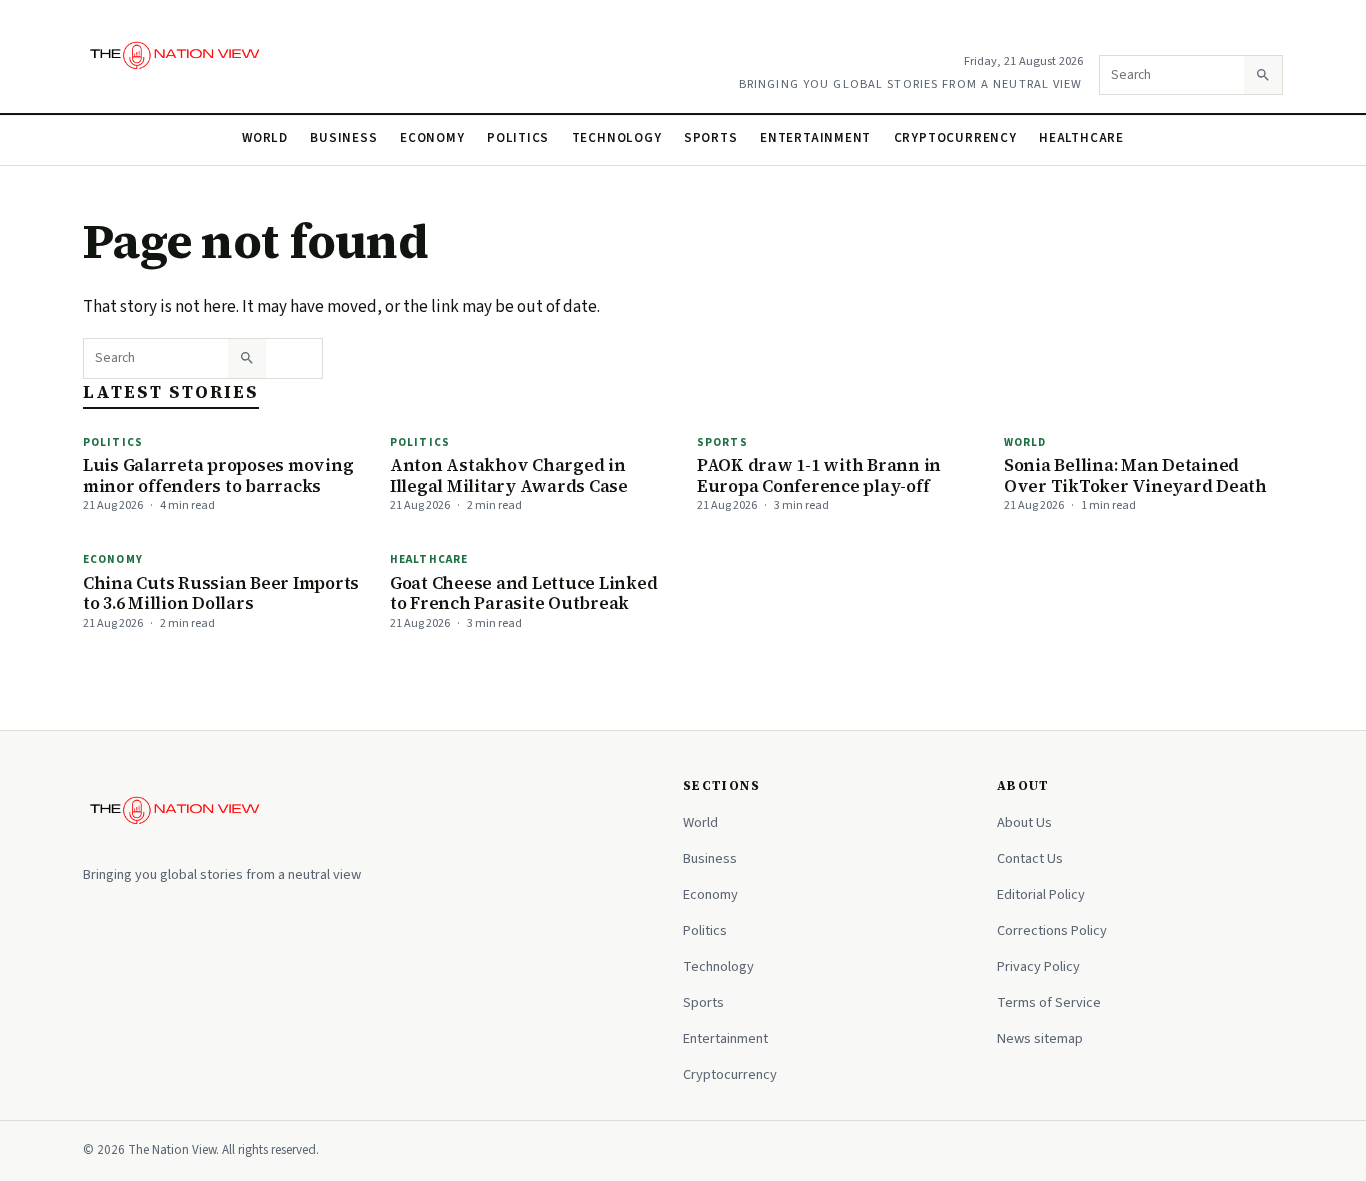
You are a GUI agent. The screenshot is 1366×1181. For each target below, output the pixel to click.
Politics (518, 138)
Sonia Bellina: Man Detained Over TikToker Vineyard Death (1135, 475)
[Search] (1263, 75)
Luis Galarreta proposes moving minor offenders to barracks (218, 475)
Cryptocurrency (955, 138)
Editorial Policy (1041, 894)
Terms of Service (1049, 1002)
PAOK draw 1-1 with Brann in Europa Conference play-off (819, 475)
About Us (1024, 822)
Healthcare (1081, 138)
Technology (617, 138)
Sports (711, 138)
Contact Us (1030, 858)
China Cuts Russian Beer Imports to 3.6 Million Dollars (221, 593)
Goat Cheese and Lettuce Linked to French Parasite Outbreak (523, 593)
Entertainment (815, 138)
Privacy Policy (1038, 966)
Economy (432, 138)
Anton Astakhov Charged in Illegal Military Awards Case (509, 475)
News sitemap (1040, 1038)
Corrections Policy (1052, 930)
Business (343, 138)
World (265, 138)
